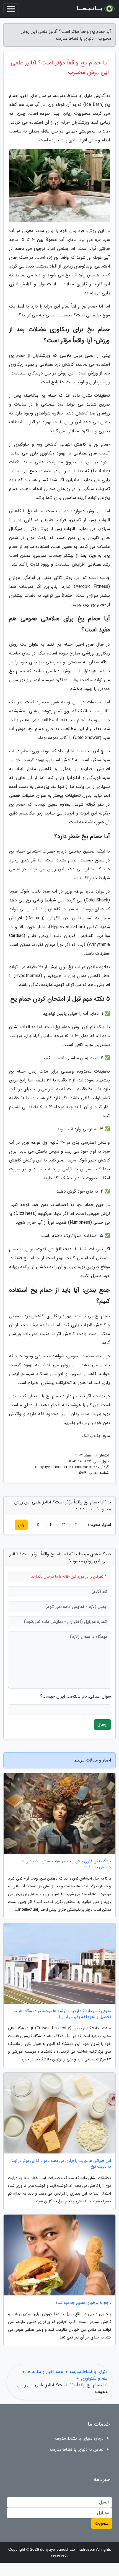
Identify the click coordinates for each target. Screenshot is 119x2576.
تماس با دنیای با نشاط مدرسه (77, 2449)
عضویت (102, 2523)
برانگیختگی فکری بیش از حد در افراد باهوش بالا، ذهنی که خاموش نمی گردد (66, 1864)
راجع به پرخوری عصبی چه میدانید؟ (83, 2303)
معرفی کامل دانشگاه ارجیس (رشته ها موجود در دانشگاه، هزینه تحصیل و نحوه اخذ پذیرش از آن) (62, 2014)
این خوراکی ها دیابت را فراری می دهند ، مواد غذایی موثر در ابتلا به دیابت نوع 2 (61, 2164)
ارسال (102, 1724)
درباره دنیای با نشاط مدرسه (79, 2438)
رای (21, 1525)
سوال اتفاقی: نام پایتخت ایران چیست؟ (76, 1696)
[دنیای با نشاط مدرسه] (95, 9)
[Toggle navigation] (11, 9)
